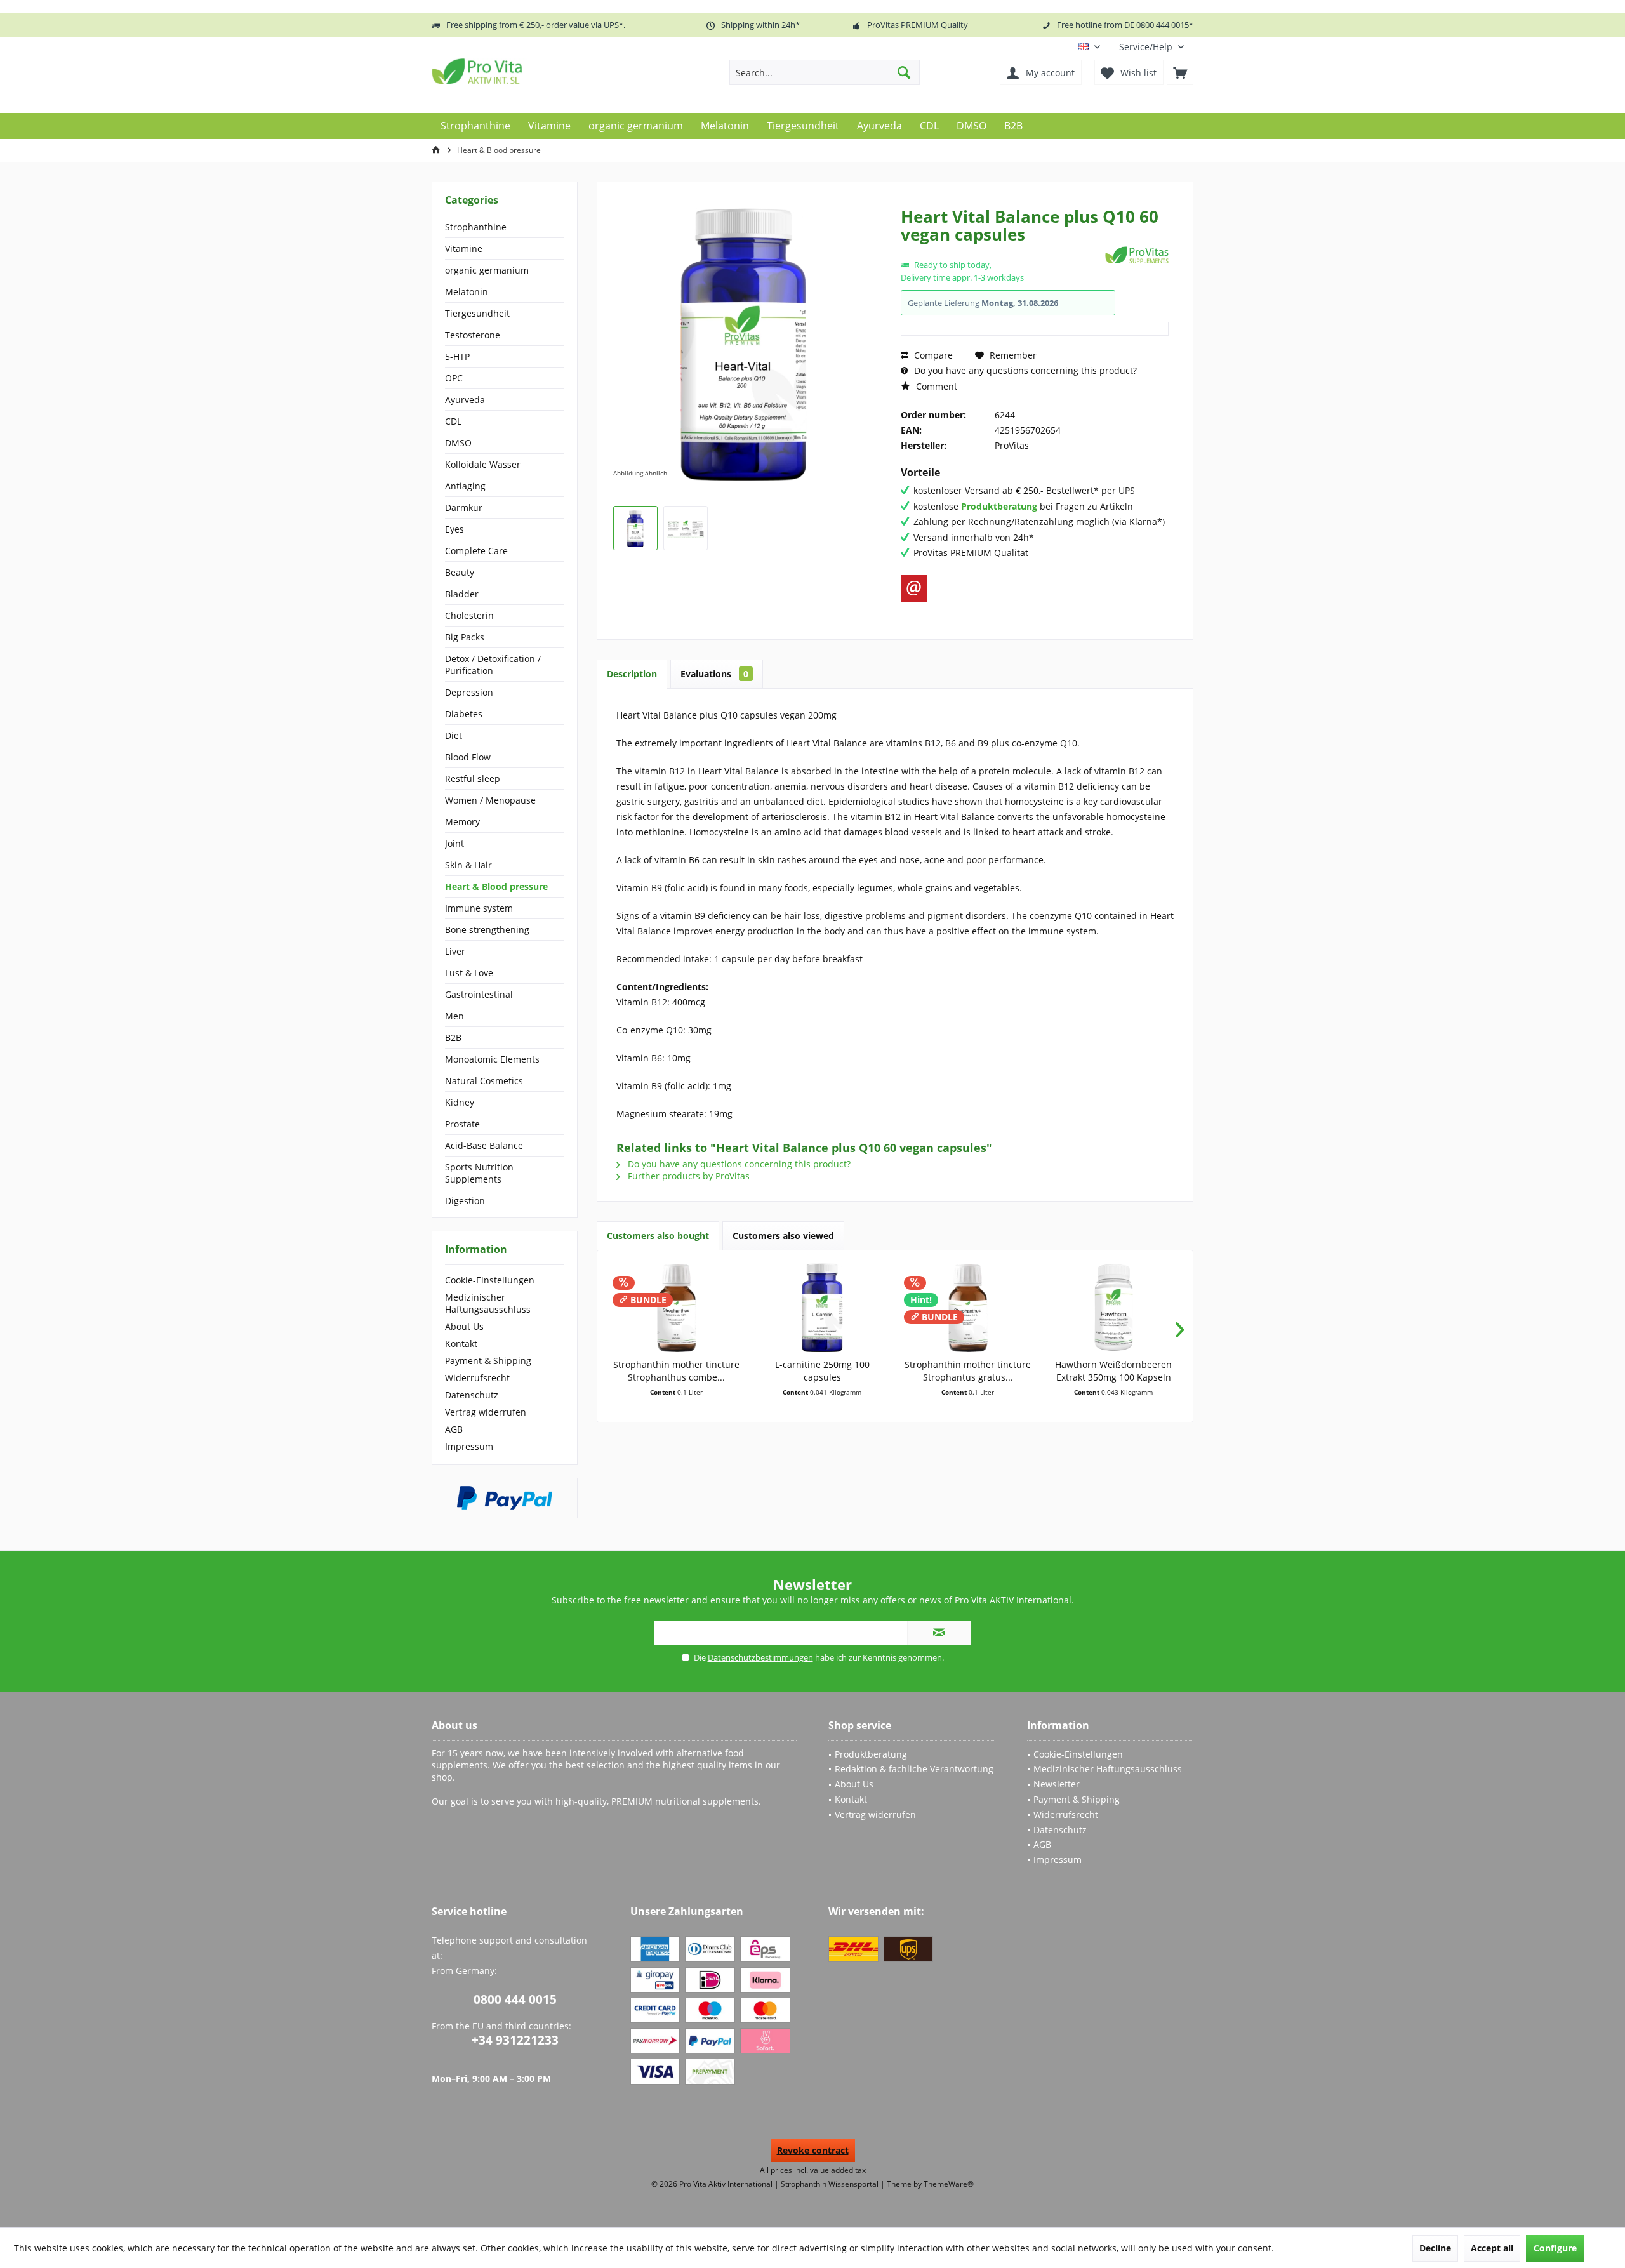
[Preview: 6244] (635, 528)
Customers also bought (658, 1236)
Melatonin (467, 292)
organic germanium (487, 270)
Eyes (454, 529)
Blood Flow (468, 757)
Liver (455, 951)
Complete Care (476, 551)
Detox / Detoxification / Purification (493, 665)
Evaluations (714, 674)
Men (454, 1016)
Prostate (462, 1124)
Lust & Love (469, 973)
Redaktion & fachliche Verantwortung (914, 1769)
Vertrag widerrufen (486, 1412)
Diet (454, 735)
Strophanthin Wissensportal (831, 2184)
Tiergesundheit (477, 313)
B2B (453, 1038)
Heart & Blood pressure (496, 886)
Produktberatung (871, 1754)
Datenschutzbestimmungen (760, 1657)
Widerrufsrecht (477, 1378)
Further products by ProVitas (687, 1176)
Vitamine (464, 249)
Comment (935, 386)
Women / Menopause (490, 800)
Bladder (462, 594)
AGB (454, 1429)
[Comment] (1001, 251)
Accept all (1492, 2248)
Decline (1435, 2248)
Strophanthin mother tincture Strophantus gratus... (968, 1371)
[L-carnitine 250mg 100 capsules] (823, 1308)
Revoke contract (813, 2150)
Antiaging (465, 486)
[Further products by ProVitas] (1137, 255)
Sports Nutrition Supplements (479, 1173)
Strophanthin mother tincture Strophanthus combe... (676, 1371)
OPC (454, 378)
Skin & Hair (468, 865)
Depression (469, 692)
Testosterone (473, 335)
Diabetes (464, 714)
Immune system (479, 908)
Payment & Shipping (488, 1361)
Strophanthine (476, 227)
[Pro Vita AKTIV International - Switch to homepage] (524, 71)
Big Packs (465, 637)
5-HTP (457, 356)
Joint (454, 843)
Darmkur (464, 507)
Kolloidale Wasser (483, 464)
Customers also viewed (783, 1236)
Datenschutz (472, 1395)
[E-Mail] (914, 588)
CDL (453, 421)
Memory (462, 822)
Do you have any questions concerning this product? (1024, 370)
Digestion (465, 1201)
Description (632, 674)
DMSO (458, 443)
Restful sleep (473, 779)
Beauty (460, 572)
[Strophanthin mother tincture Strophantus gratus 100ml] (968, 1308)
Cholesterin (469, 615)
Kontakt (461, 1343)
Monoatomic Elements (492, 1059)
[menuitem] (1151, 47)
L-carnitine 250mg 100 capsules (822, 1371)
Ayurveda (465, 400)
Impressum (469, 1446)
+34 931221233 (515, 2040)
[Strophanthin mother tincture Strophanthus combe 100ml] (677, 1308)
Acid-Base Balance (484, 1145)
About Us (464, 1326)
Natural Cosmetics (484, 1081)
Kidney (460, 1102)
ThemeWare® (949, 2184)
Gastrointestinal (479, 994)
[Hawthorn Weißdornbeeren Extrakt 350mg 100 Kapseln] (1114, 1308)
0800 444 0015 (515, 1999)
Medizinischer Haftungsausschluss (488, 1303)
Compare (932, 355)
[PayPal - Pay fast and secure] (505, 1498)
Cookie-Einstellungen (490, 1280)
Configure (1555, 2248)
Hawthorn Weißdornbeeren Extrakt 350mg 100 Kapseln (1113, 1371)
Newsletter (1057, 1784)
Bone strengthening (487, 930)
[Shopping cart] (1180, 72)
